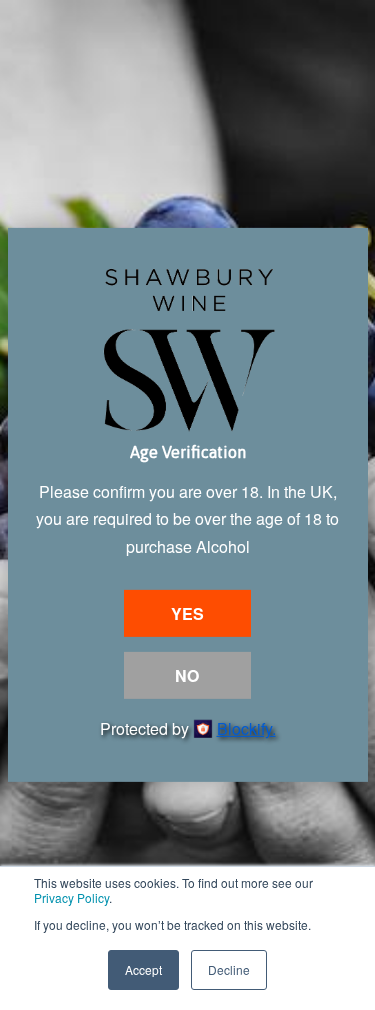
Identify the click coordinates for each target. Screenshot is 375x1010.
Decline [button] (229, 969)
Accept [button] (143, 969)
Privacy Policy (71, 897)
